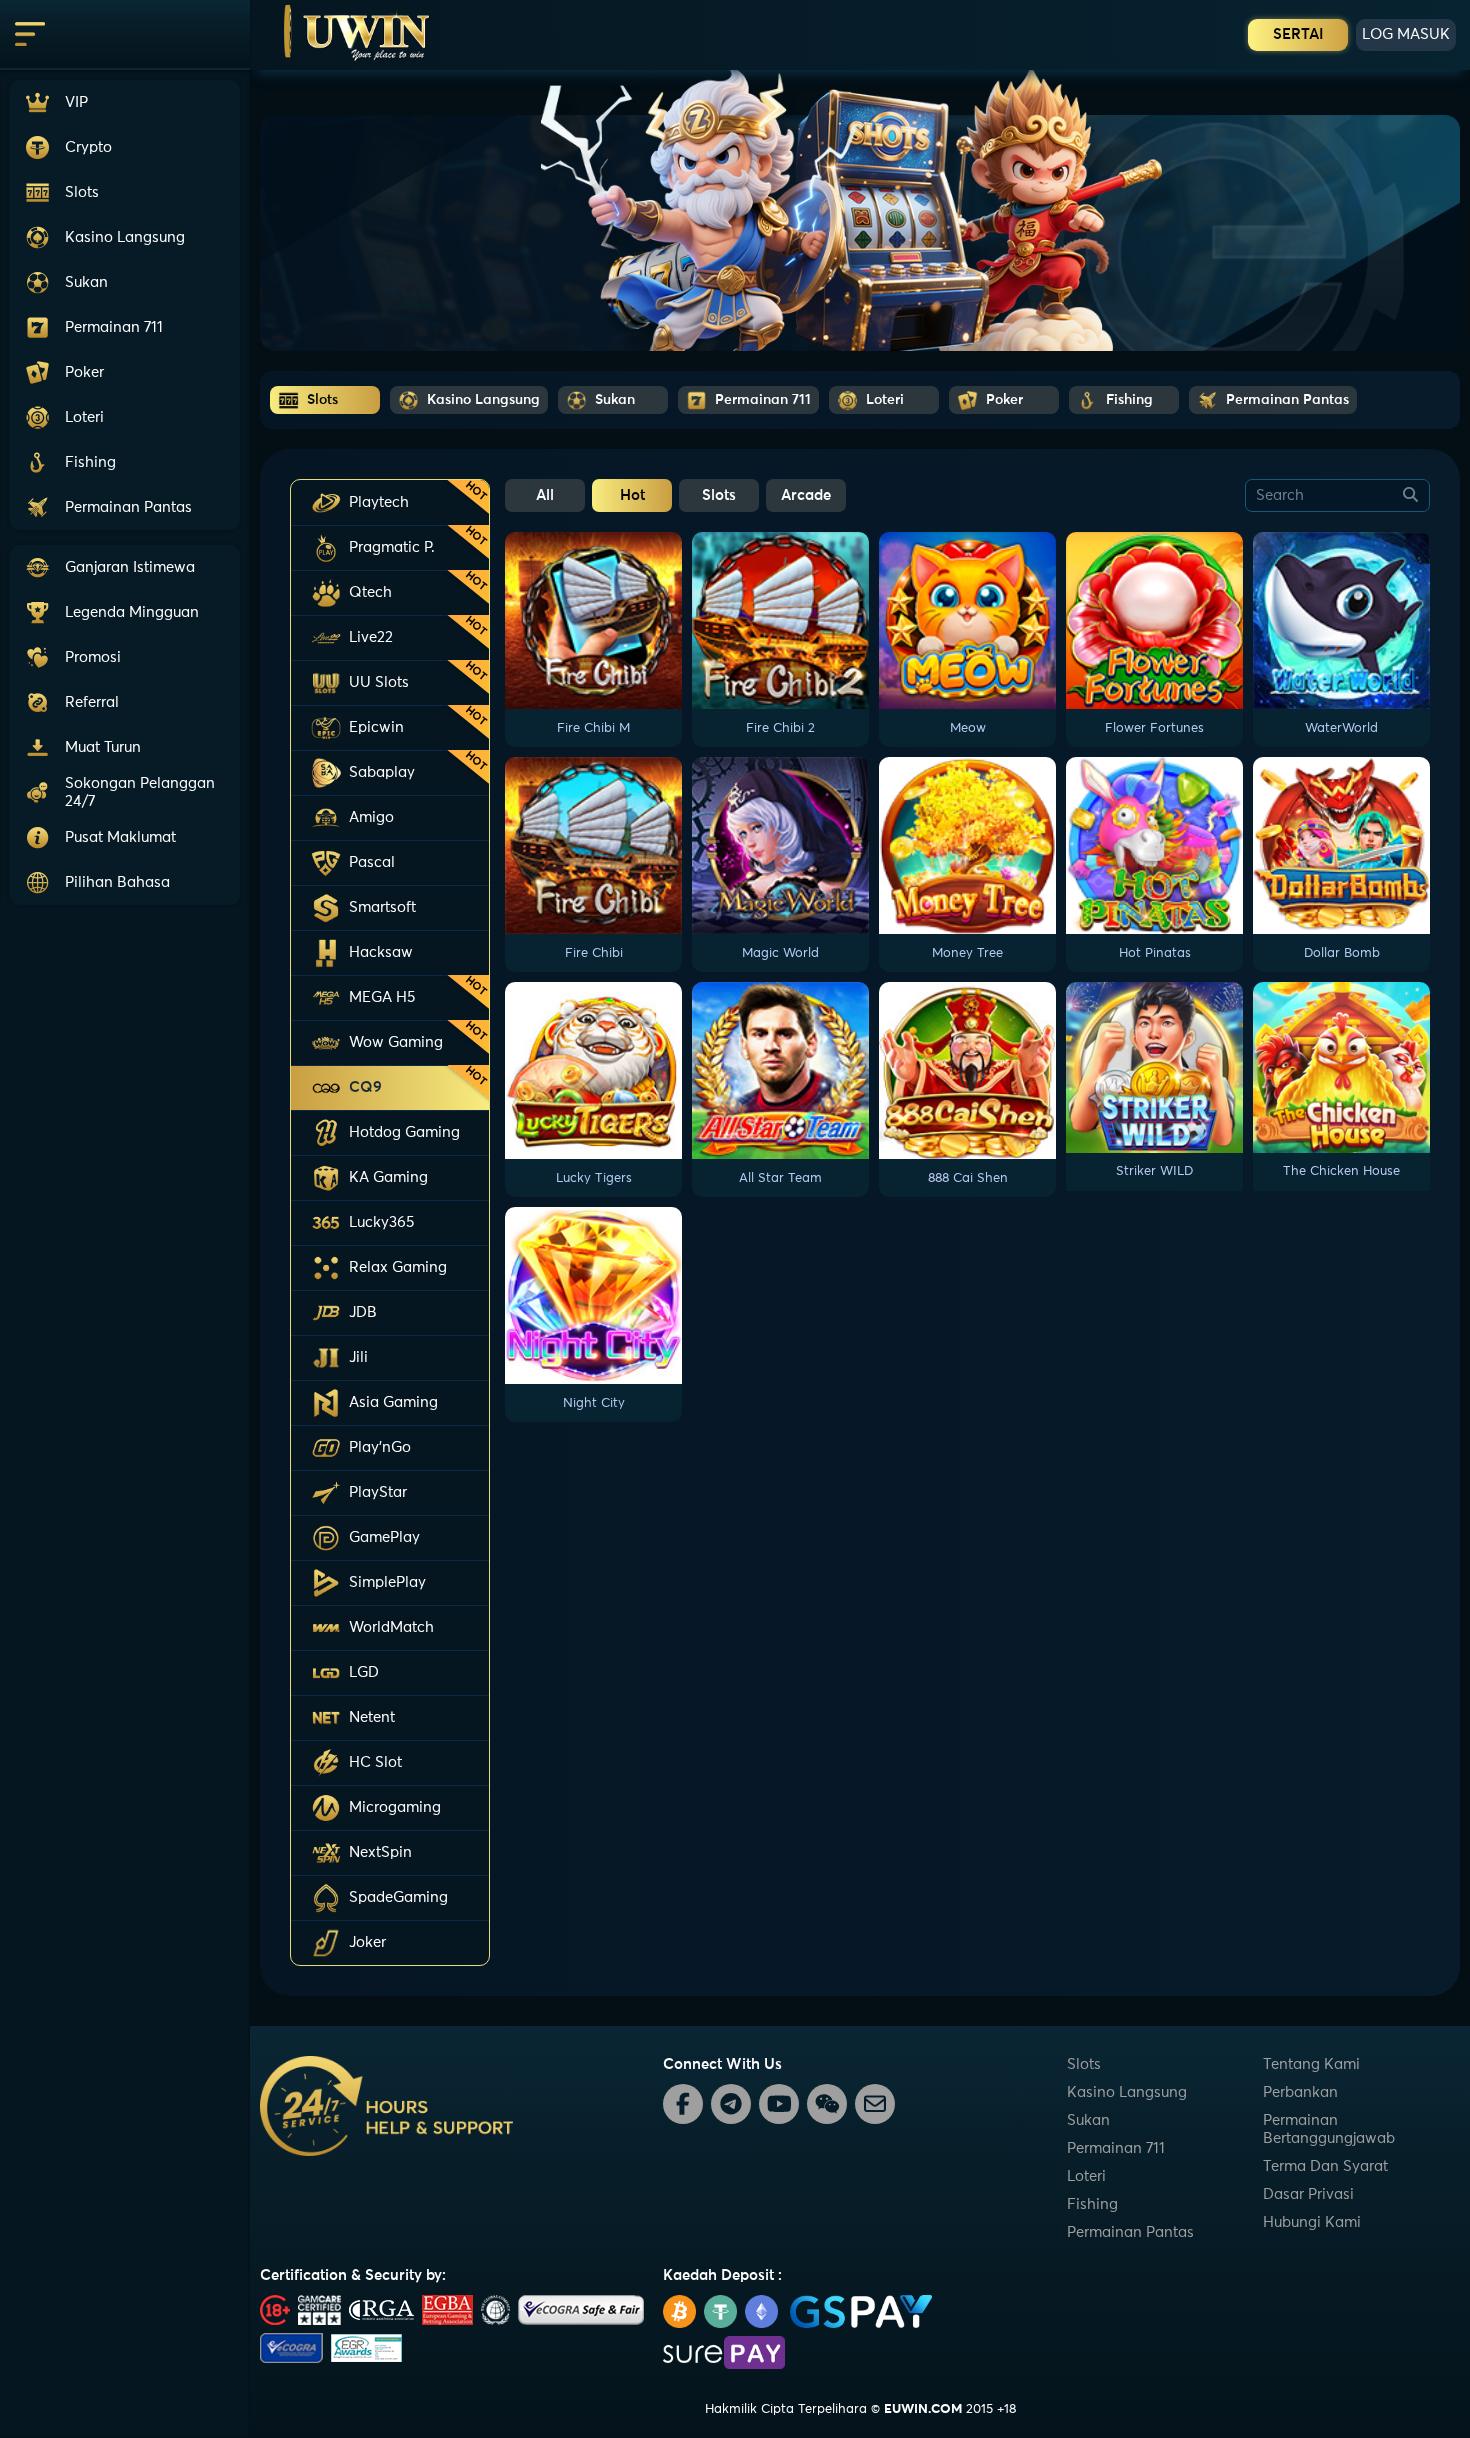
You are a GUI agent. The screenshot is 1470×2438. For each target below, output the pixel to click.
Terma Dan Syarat (1325, 2166)
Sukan (1088, 2120)
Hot (632, 495)
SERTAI (1298, 34)
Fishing (1092, 2204)
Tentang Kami (1311, 2064)
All (545, 495)
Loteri (1086, 2176)
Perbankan (1300, 2092)
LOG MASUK (1406, 34)
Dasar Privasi (1308, 2194)
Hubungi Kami (1312, 2222)
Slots (719, 495)
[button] (125, 792)
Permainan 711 (1116, 2148)
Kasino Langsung (1127, 2092)
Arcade (806, 495)
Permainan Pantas (1130, 2232)
